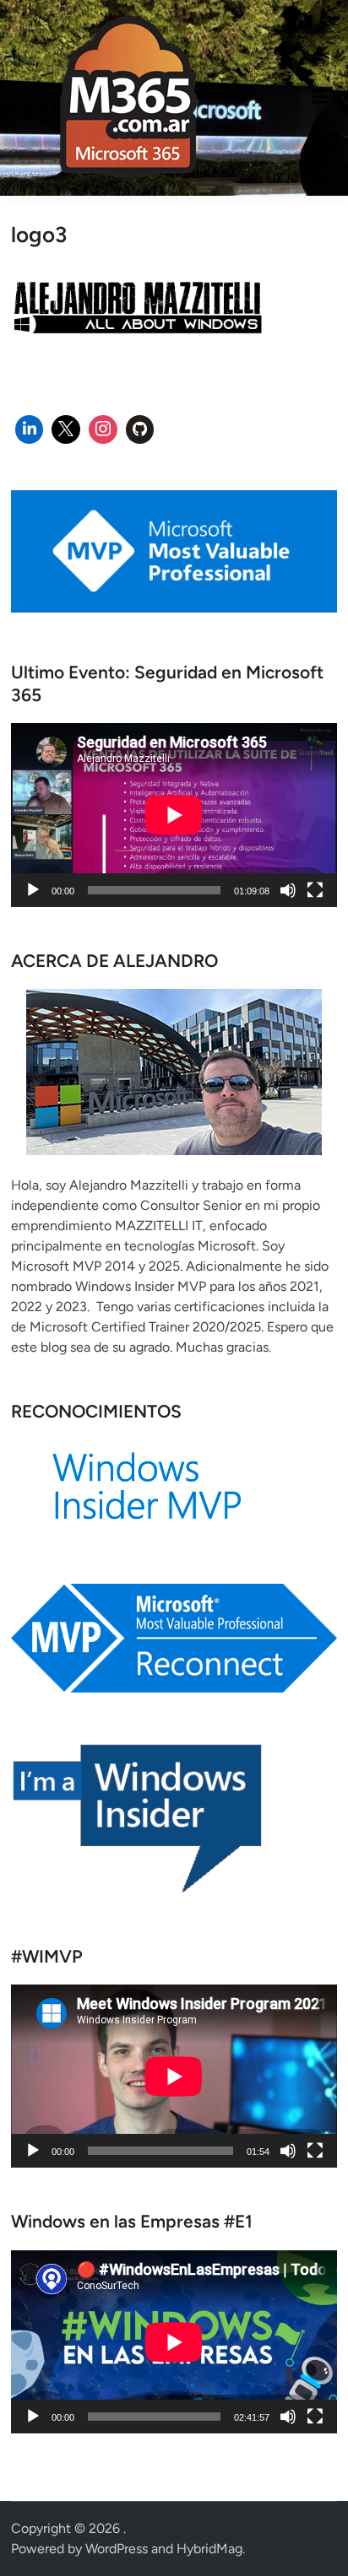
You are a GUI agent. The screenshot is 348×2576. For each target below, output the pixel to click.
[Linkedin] (30, 429)
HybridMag (209, 2549)
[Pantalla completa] (315, 890)
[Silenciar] (288, 890)
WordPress (117, 2549)
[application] (174, 815)
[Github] (140, 429)
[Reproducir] (33, 890)
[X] (66, 429)
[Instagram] (103, 429)
